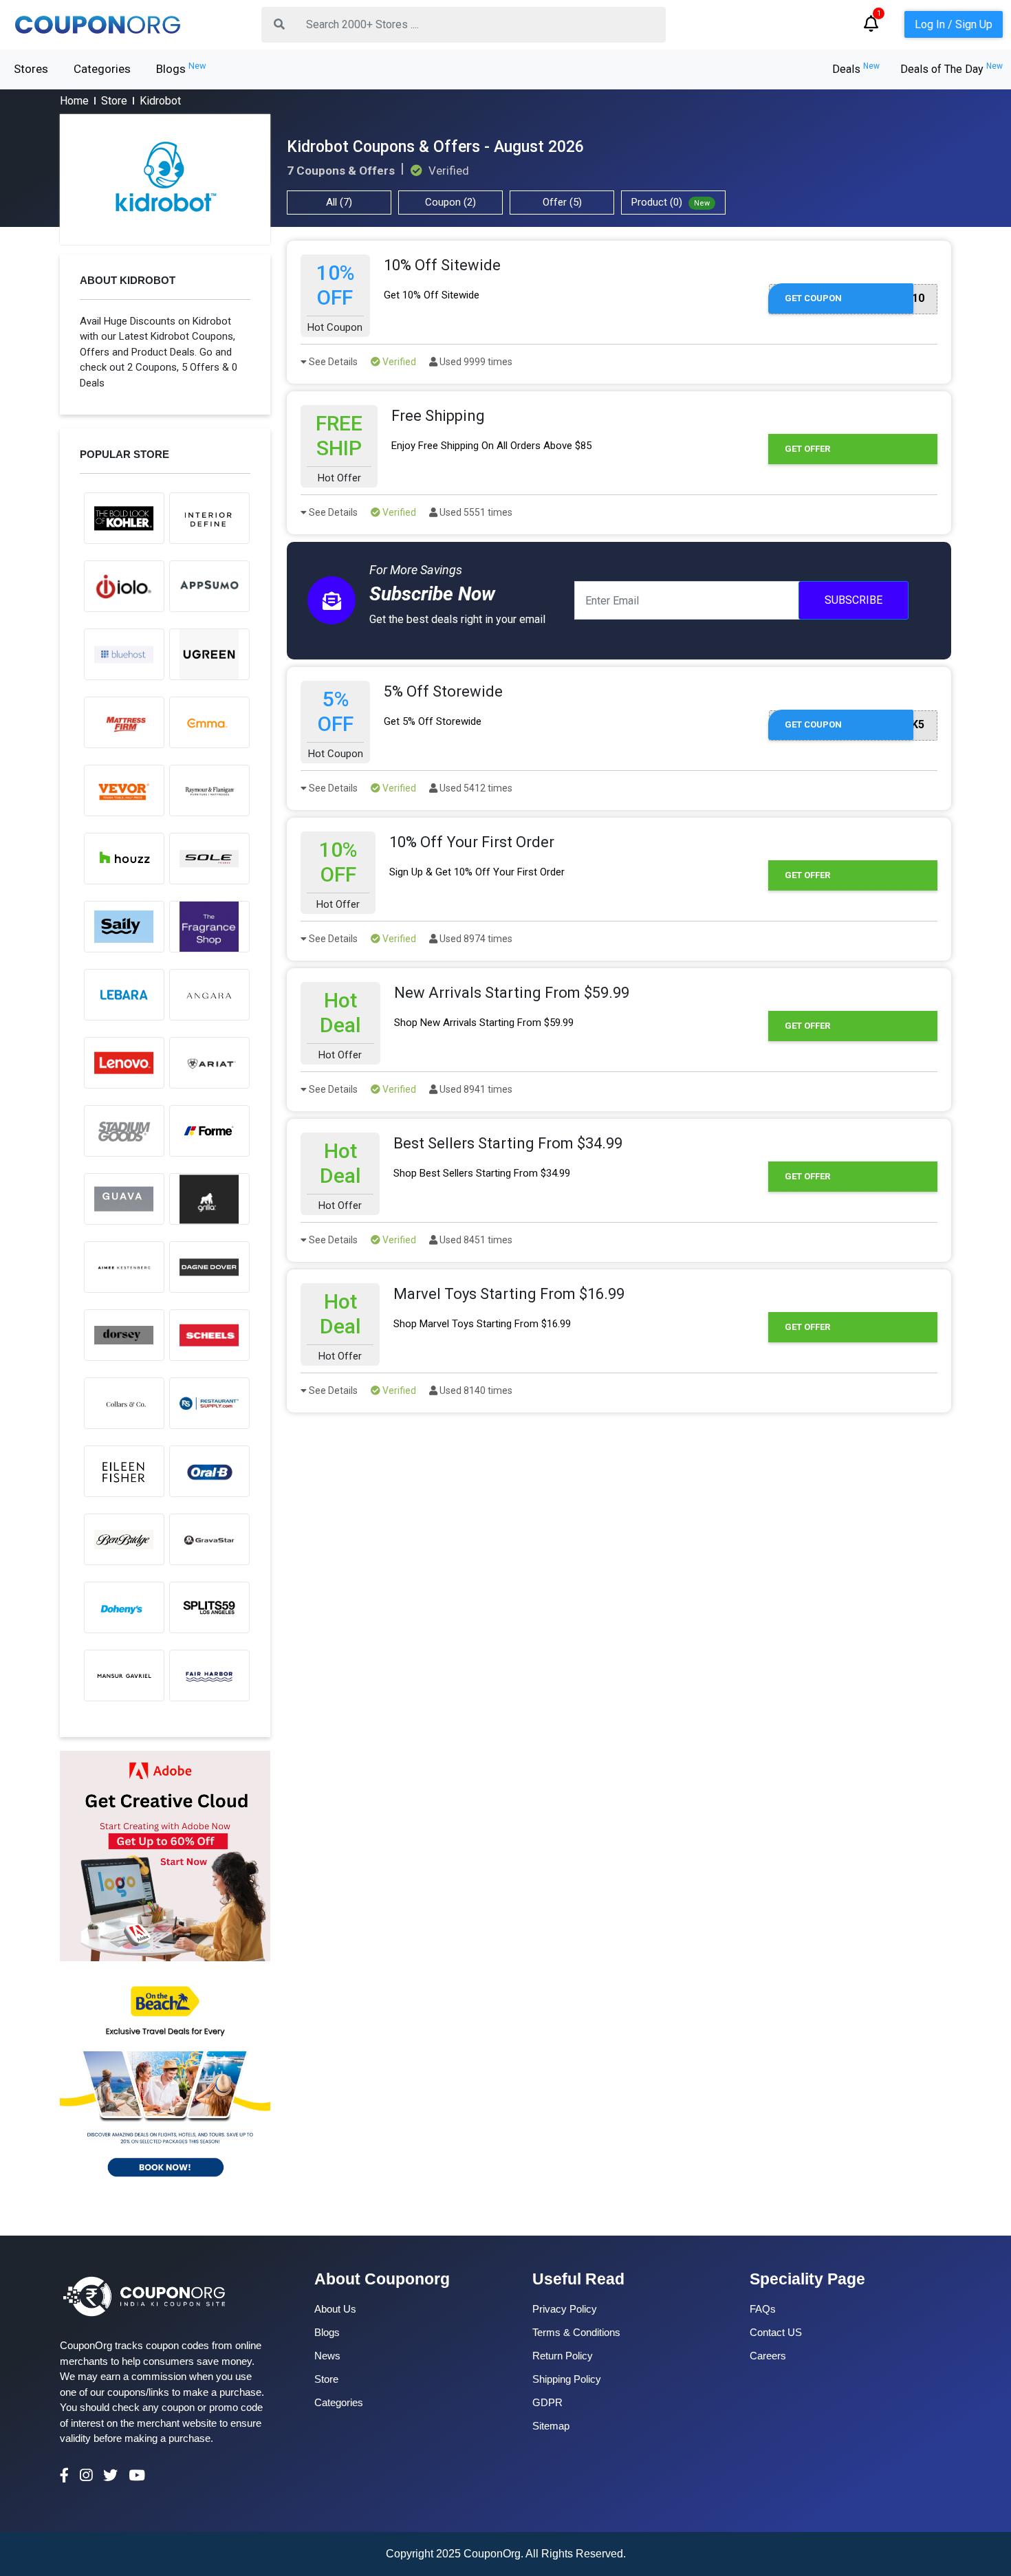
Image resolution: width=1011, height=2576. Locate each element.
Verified (398, 362)
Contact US (776, 2332)
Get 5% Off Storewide (433, 721)
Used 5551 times (475, 512)
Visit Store (165, 179)
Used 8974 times (475, 939)
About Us (335, 2309)
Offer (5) (562, 202)
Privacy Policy (565, 2309)
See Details (332, 362)
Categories (102, 69)
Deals (856, 69)
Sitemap (551, 2426)
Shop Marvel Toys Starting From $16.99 (482, 1324)
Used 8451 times (475, 1240)
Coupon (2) (450, 202)
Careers (768, 2356)
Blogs (181, 68)
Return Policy (563, 2356)
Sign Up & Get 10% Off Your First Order (477, 872)
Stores (31, 69)
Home (74, 101)
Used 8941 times (475, 1089)
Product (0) (671, 202)
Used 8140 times (475, 1390)
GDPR (547, 2402)
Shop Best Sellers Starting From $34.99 (482, 1173)
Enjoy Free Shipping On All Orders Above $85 (491, 446)
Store (114, 101)
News (327, 2356)
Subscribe (854, 600)
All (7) (339, 202)
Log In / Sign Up (954, 24)
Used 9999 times (475, 362)
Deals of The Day (952, 69)
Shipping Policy (567, 2379)
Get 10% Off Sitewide (432, 295)
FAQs (763, 2309)
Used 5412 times (475, 788)
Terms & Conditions (576, 2332)
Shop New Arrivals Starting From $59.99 (484, 1023)
